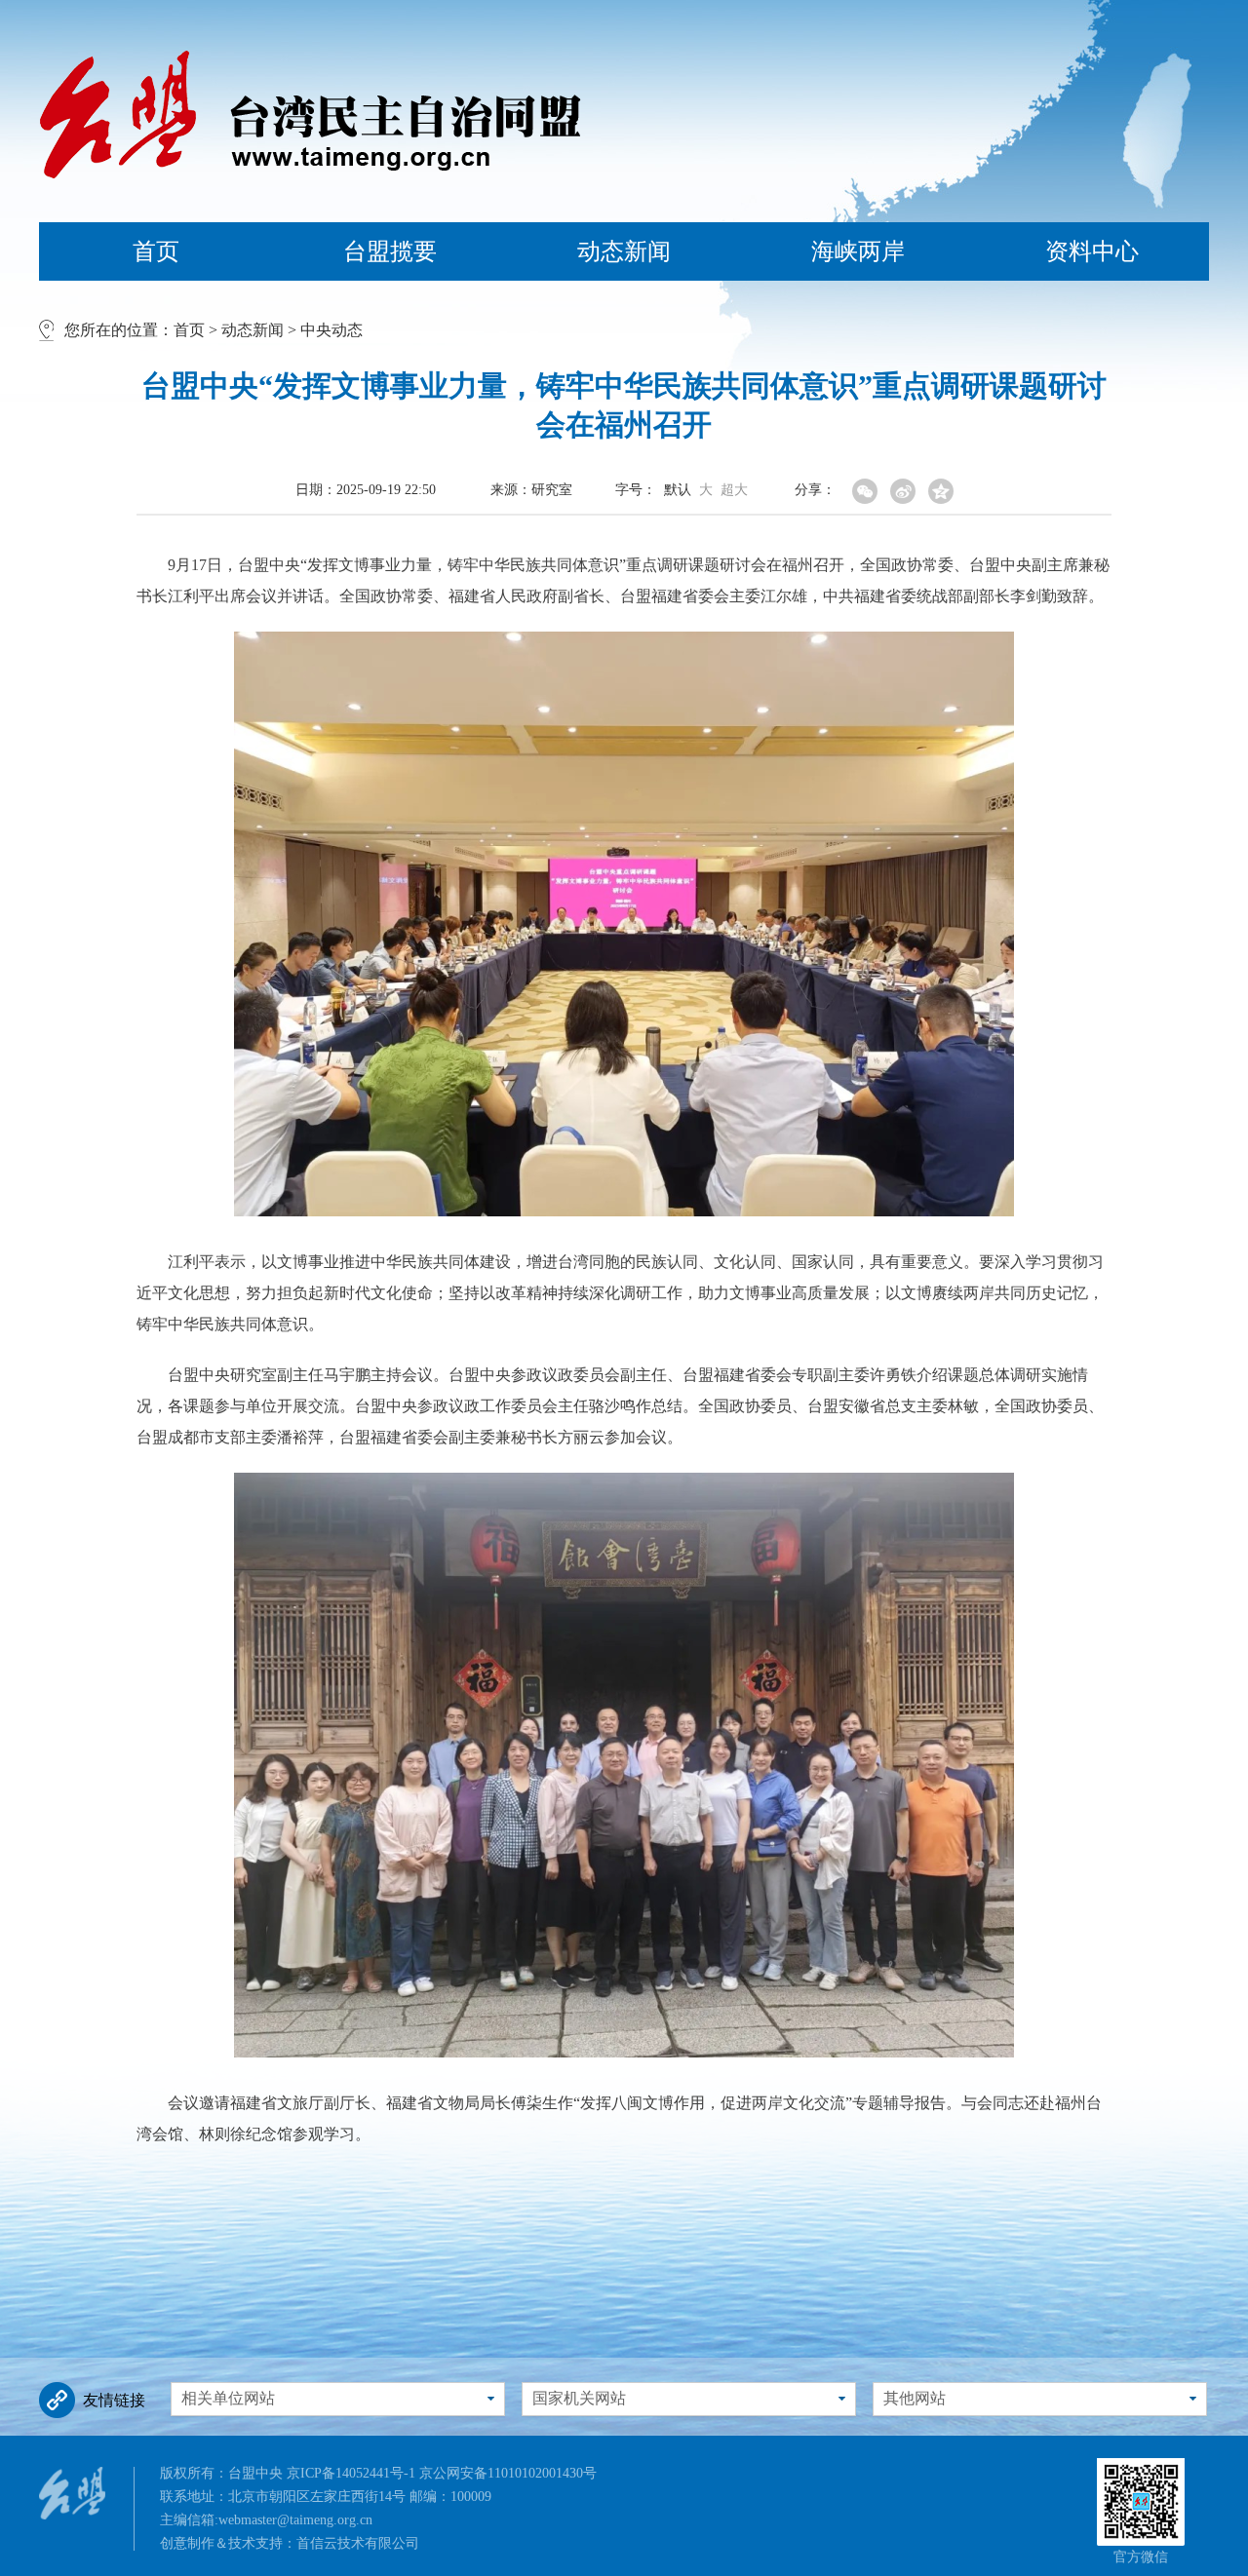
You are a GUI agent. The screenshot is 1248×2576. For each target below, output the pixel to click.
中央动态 (331, 330)
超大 (734, 490)
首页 (156, 251)
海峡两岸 (858, 251)
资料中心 (1092, 251)
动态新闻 (624, 251)
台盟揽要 (390, 251)
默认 (678, 490)
